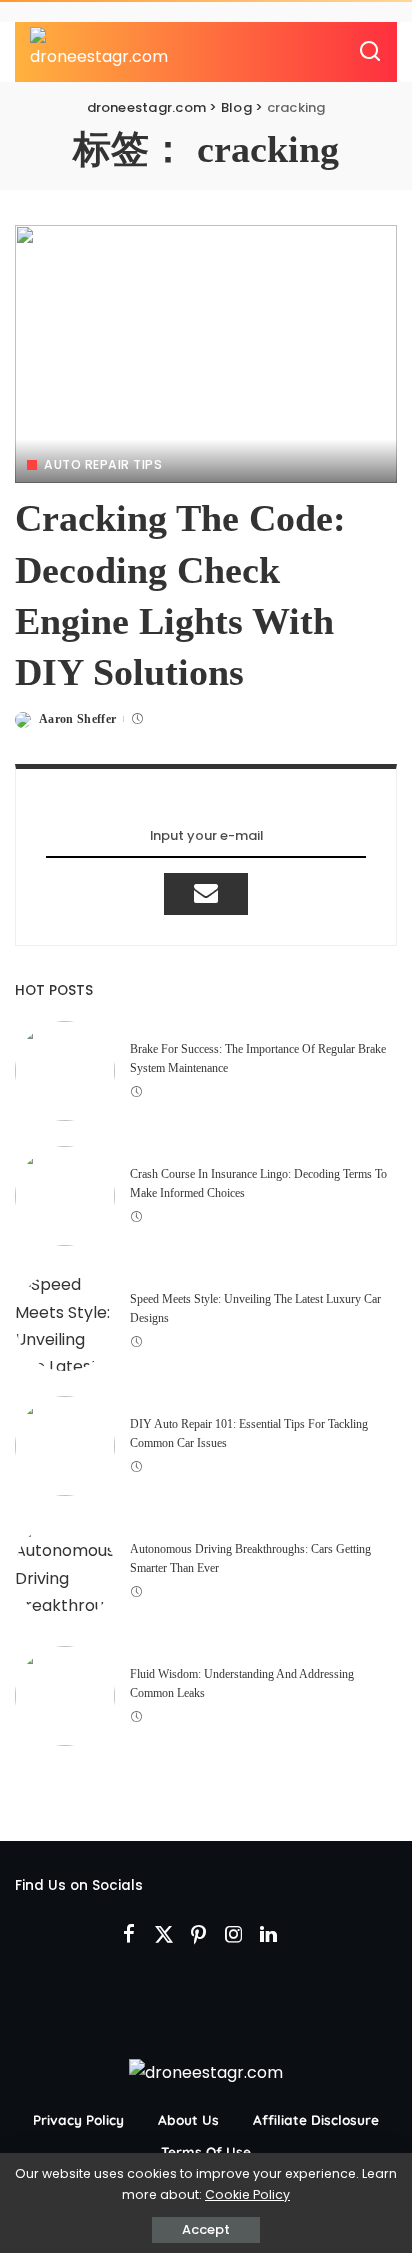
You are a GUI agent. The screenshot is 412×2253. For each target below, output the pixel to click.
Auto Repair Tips (103, 465)
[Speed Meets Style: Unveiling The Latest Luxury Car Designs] (65, 1321)
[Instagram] (234, 1935)
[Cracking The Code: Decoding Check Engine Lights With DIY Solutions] (206, 354)
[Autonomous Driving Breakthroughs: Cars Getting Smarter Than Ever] (65, 1571)
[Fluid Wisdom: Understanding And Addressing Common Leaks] (65, 1696)
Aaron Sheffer (77, 719)
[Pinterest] (199, 1935)
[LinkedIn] (268, 1935)
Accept (206, 2229)
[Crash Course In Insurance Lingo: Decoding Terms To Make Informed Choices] (65, 1196)
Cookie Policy (247, 2194)
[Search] (370, 52)
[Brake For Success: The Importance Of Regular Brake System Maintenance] (65, 1071)
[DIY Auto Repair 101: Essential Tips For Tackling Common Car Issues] (65, 1446)
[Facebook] (129, 1935)
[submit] (206, 894)
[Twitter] (164, 1935)
